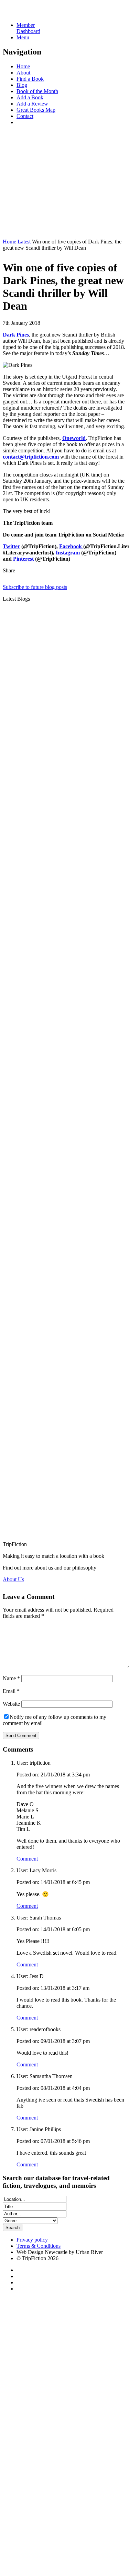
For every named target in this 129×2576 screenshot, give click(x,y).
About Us (13, 1579)
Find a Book (30, 79)
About (23, 73)
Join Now (13, 230)
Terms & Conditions (39, 2246)
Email (11, 1691)
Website (11, 1704)
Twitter (11, 546)
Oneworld (74, 438)
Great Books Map (36, 110)
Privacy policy (32, 2240)
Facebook (71, 546)
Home (23, 66)
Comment (27, 1859)
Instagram (68, 553)
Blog (22, 85)
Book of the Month (37, 91)
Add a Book (30, 97)
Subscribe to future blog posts (35, 587)
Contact (25, 116)
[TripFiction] (36, 13)
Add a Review (32, 104)
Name (11, 1678)
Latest (24, 242)
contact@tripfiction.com (31, 457)
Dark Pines (16, 335)
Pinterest (23, 559)
